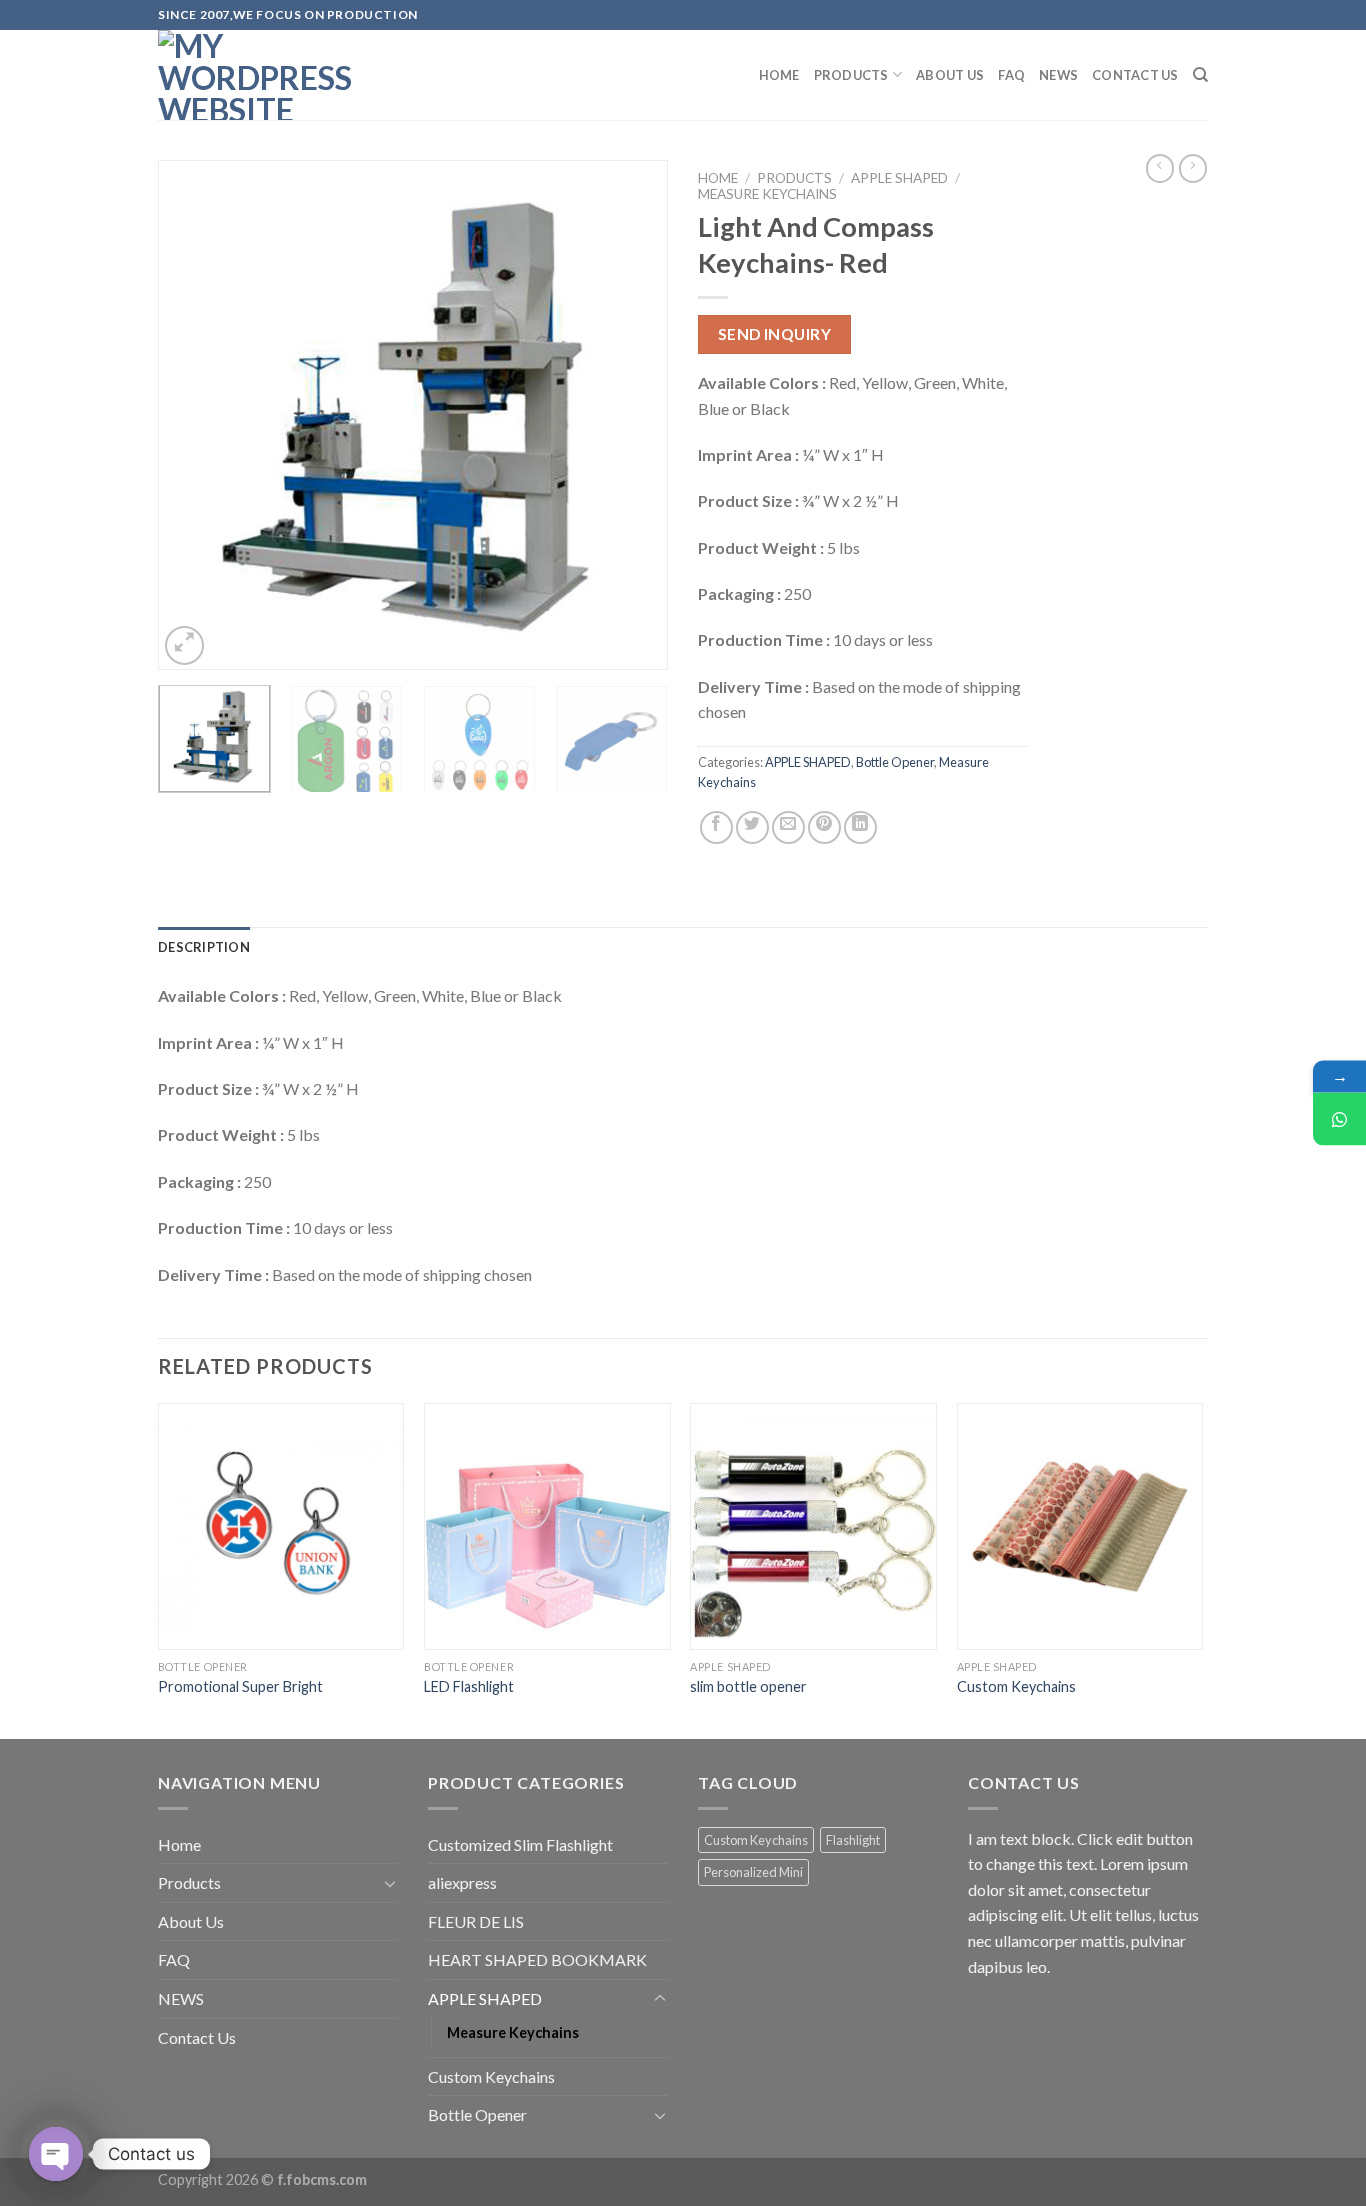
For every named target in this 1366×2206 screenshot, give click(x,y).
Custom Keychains (1016, 1686)
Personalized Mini (753, 1872)
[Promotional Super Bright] (281, 1526)
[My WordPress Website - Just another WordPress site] (258, 75)
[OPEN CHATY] (56, 2154)
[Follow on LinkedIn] (1218, 25)
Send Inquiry (775, 334)
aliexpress (462, 1882)
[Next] (633, 415)
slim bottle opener (748, 1686)
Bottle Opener (895, 762)
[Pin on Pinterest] (824, 827)
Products (851, 75)
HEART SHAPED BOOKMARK (537, 1959)
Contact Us (1135, 75)
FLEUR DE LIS (476, 1921)
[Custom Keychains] (1080, 1526)
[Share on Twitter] (752, 827)
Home (779, 75)
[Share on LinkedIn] (860, 827)
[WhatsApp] (1339, 1119)
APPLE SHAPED (899, 178)
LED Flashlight (469, 1686)
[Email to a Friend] (788, 827)
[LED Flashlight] (547, 1526)
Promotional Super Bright (240, 1686)
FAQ (1011, 75)
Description (204, 947)
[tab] (204, 947)
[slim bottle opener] (813, 1526)
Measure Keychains (767, 194)
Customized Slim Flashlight (520, 1844)
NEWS (1058, 75)
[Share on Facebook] (716, 827)
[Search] (1200, 75)
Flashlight (853, 1840)
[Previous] (193, 415)
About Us (950, 75)
